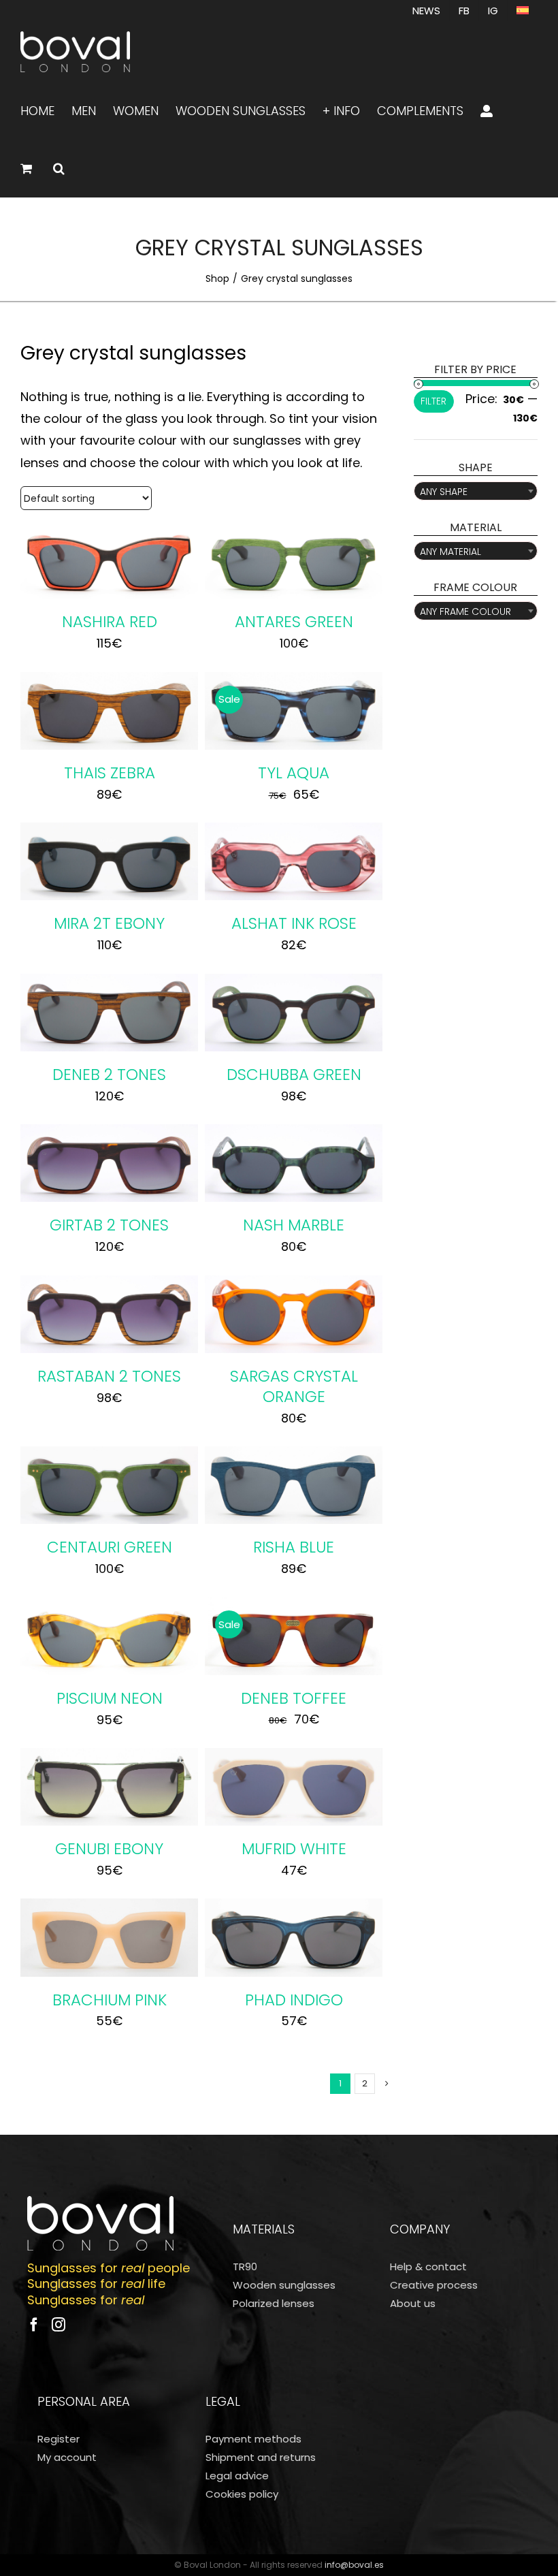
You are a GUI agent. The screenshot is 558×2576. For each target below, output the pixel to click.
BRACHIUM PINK (110, 2000)
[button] (59, 168)
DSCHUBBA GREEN (294, 1075)
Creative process (434, 2285)
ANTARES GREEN (294, 622)
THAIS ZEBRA (110, 773)
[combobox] (476, 491)
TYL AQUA (294, 773)
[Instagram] (59, 2325)
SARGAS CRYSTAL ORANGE (294, 1386)
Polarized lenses (274, 2303)
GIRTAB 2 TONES (109, 1225)
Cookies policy (242, 2494)
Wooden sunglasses (284, 2285)
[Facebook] (34, 2325)
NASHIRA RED (110, 622)
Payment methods (253, 2439)
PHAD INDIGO (294, 2000)
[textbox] (476, 492)
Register (59, 2439)
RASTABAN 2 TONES (109, 1376)
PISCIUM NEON (110, 1698)
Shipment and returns (261, 2457)
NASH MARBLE (294, 1225)
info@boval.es (354, 2565)
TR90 (245, 2267)
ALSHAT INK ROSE (294, 923)
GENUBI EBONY (109, 1849)
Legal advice (237, 2476)
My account (67, 2457)
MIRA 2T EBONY (109, 923)
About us (413, 2303)
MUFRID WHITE (294, 1849)
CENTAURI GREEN (110, 1547)
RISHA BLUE (294, 1547)
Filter (433, 401)
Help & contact (428, 2267)
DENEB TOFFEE (294, 1698)
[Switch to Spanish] (523, 10)
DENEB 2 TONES (109, 1075)
